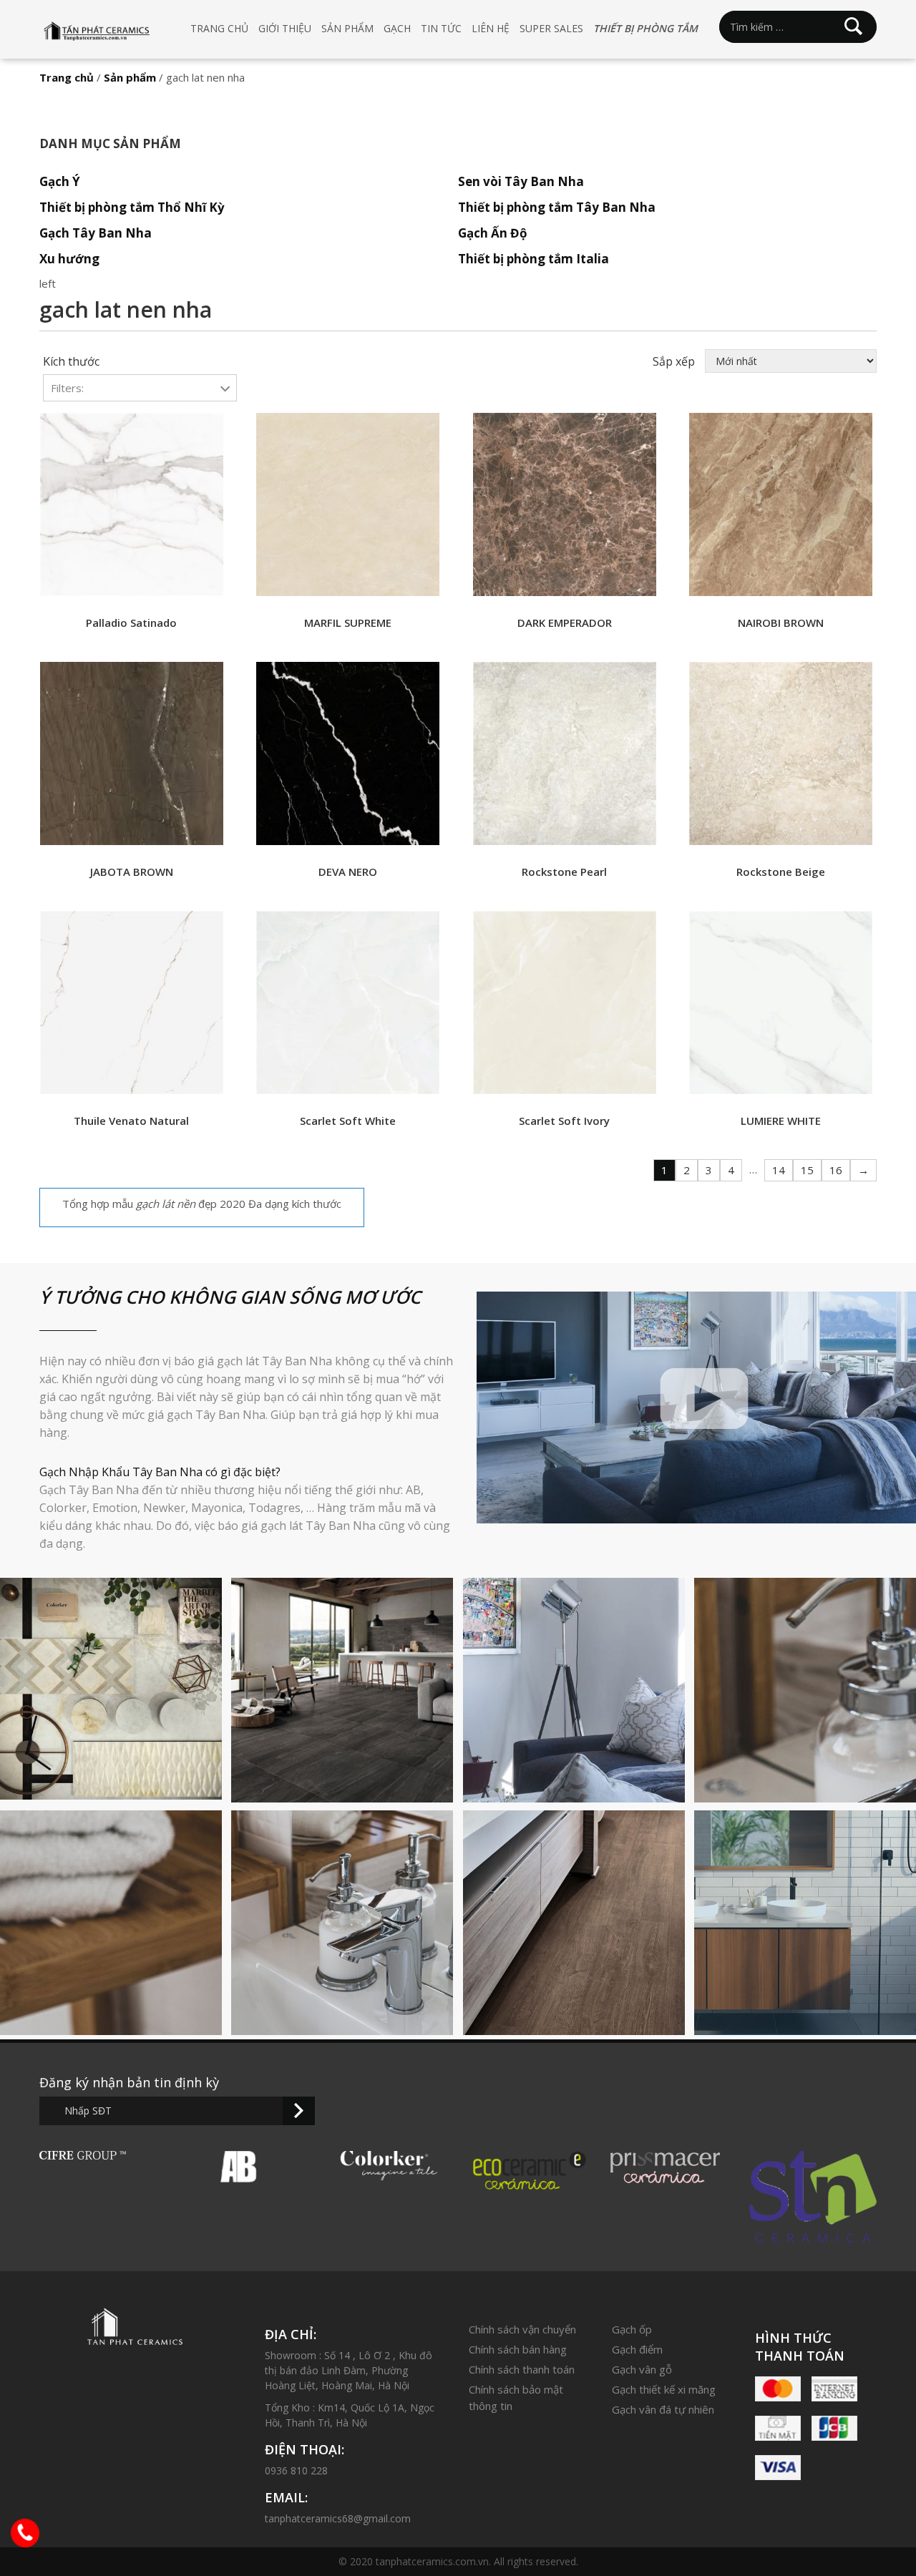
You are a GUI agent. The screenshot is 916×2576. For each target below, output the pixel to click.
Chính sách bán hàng (518, 2349)
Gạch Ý (60, 181)
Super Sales (551, 28)
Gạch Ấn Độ (493, 233)
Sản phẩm (347, 28)
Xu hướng (69, 259)
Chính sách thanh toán (522, 2369)
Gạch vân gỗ (642, 2369)
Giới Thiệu (285, 28)
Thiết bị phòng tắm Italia (533, 259)
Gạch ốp (632, 2329)
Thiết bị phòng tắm (645, 28)
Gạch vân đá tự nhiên (663, 2409)
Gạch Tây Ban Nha (96, 233)
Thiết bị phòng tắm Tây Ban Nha (557, 207)
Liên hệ (491, 28)
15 (807, 1170)
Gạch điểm (637, 2349)
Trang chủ (219, 28)
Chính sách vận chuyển (522, 2329)
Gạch (397, 28)
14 (779, 1170)
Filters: (67, 388)
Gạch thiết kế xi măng (664, 2389)
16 (836, 1170)
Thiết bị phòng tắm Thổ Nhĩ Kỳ (132, 207)
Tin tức (441, 28)
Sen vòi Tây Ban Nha (521, 181)
